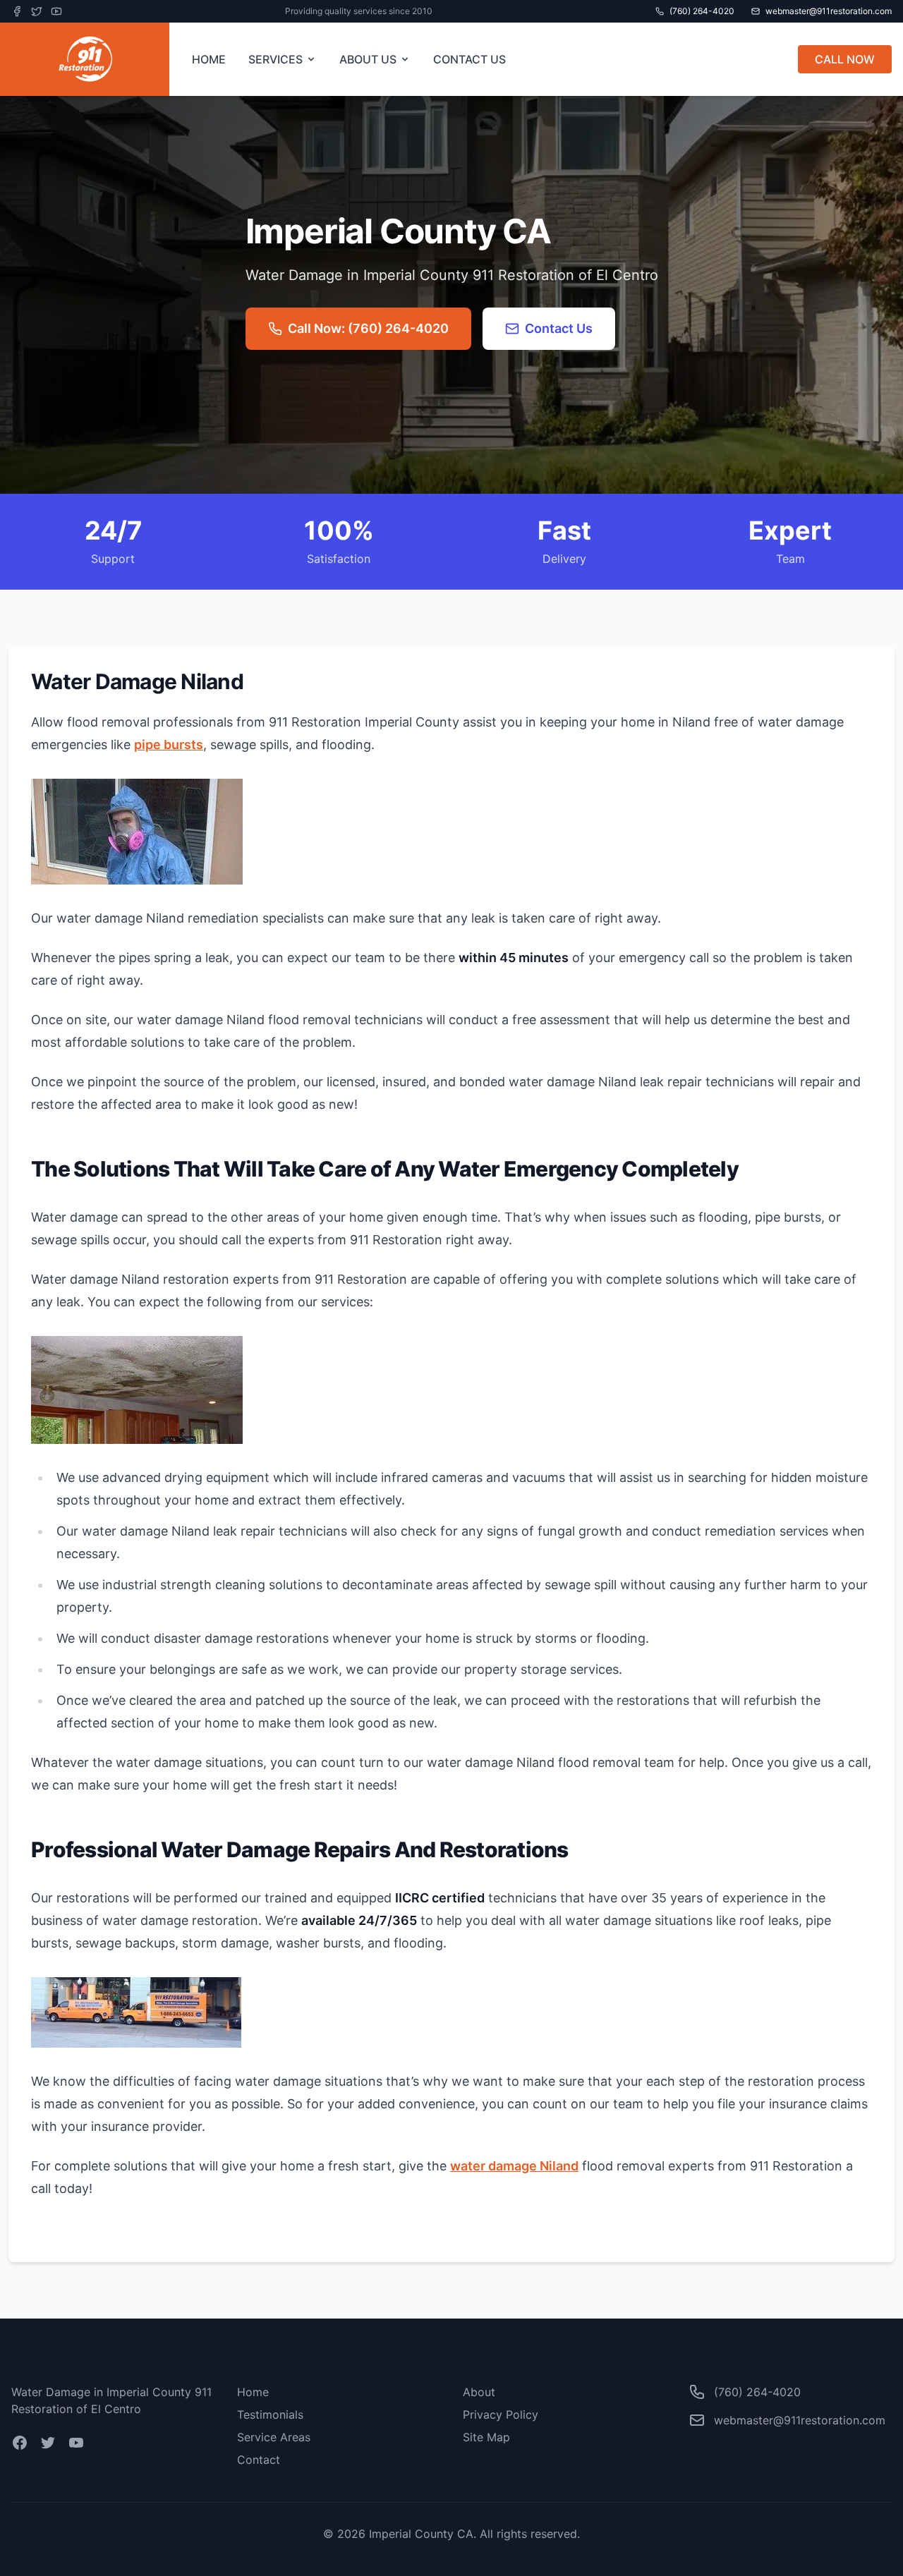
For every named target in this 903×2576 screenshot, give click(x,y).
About (479, 2392)
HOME (209, 59)
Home (253, 2392)
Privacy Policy (501, 2414)
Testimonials (270, 2414)
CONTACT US (469, 59)
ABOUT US (368, 59)
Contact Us (559, 328)
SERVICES (275, 59)
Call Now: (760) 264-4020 (368, 328)
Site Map (486, 2437)
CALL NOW (845, 59)
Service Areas (274, 2437)
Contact (259, 2460)
